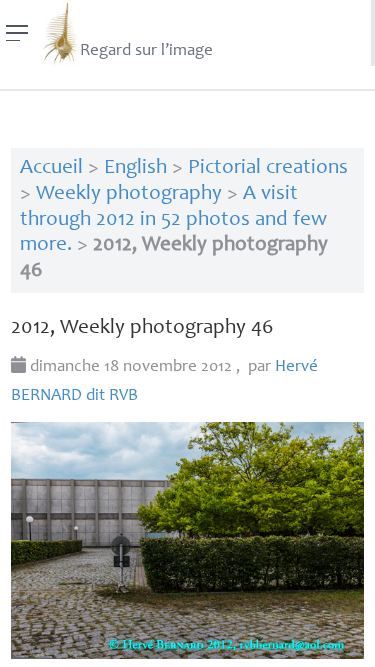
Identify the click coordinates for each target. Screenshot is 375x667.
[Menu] (17, 33)
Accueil (51, 168)
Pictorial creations (268, 168)
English (135, 168)
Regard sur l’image (146, 51)
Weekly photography (129, 194)
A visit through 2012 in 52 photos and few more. (173, 220)
